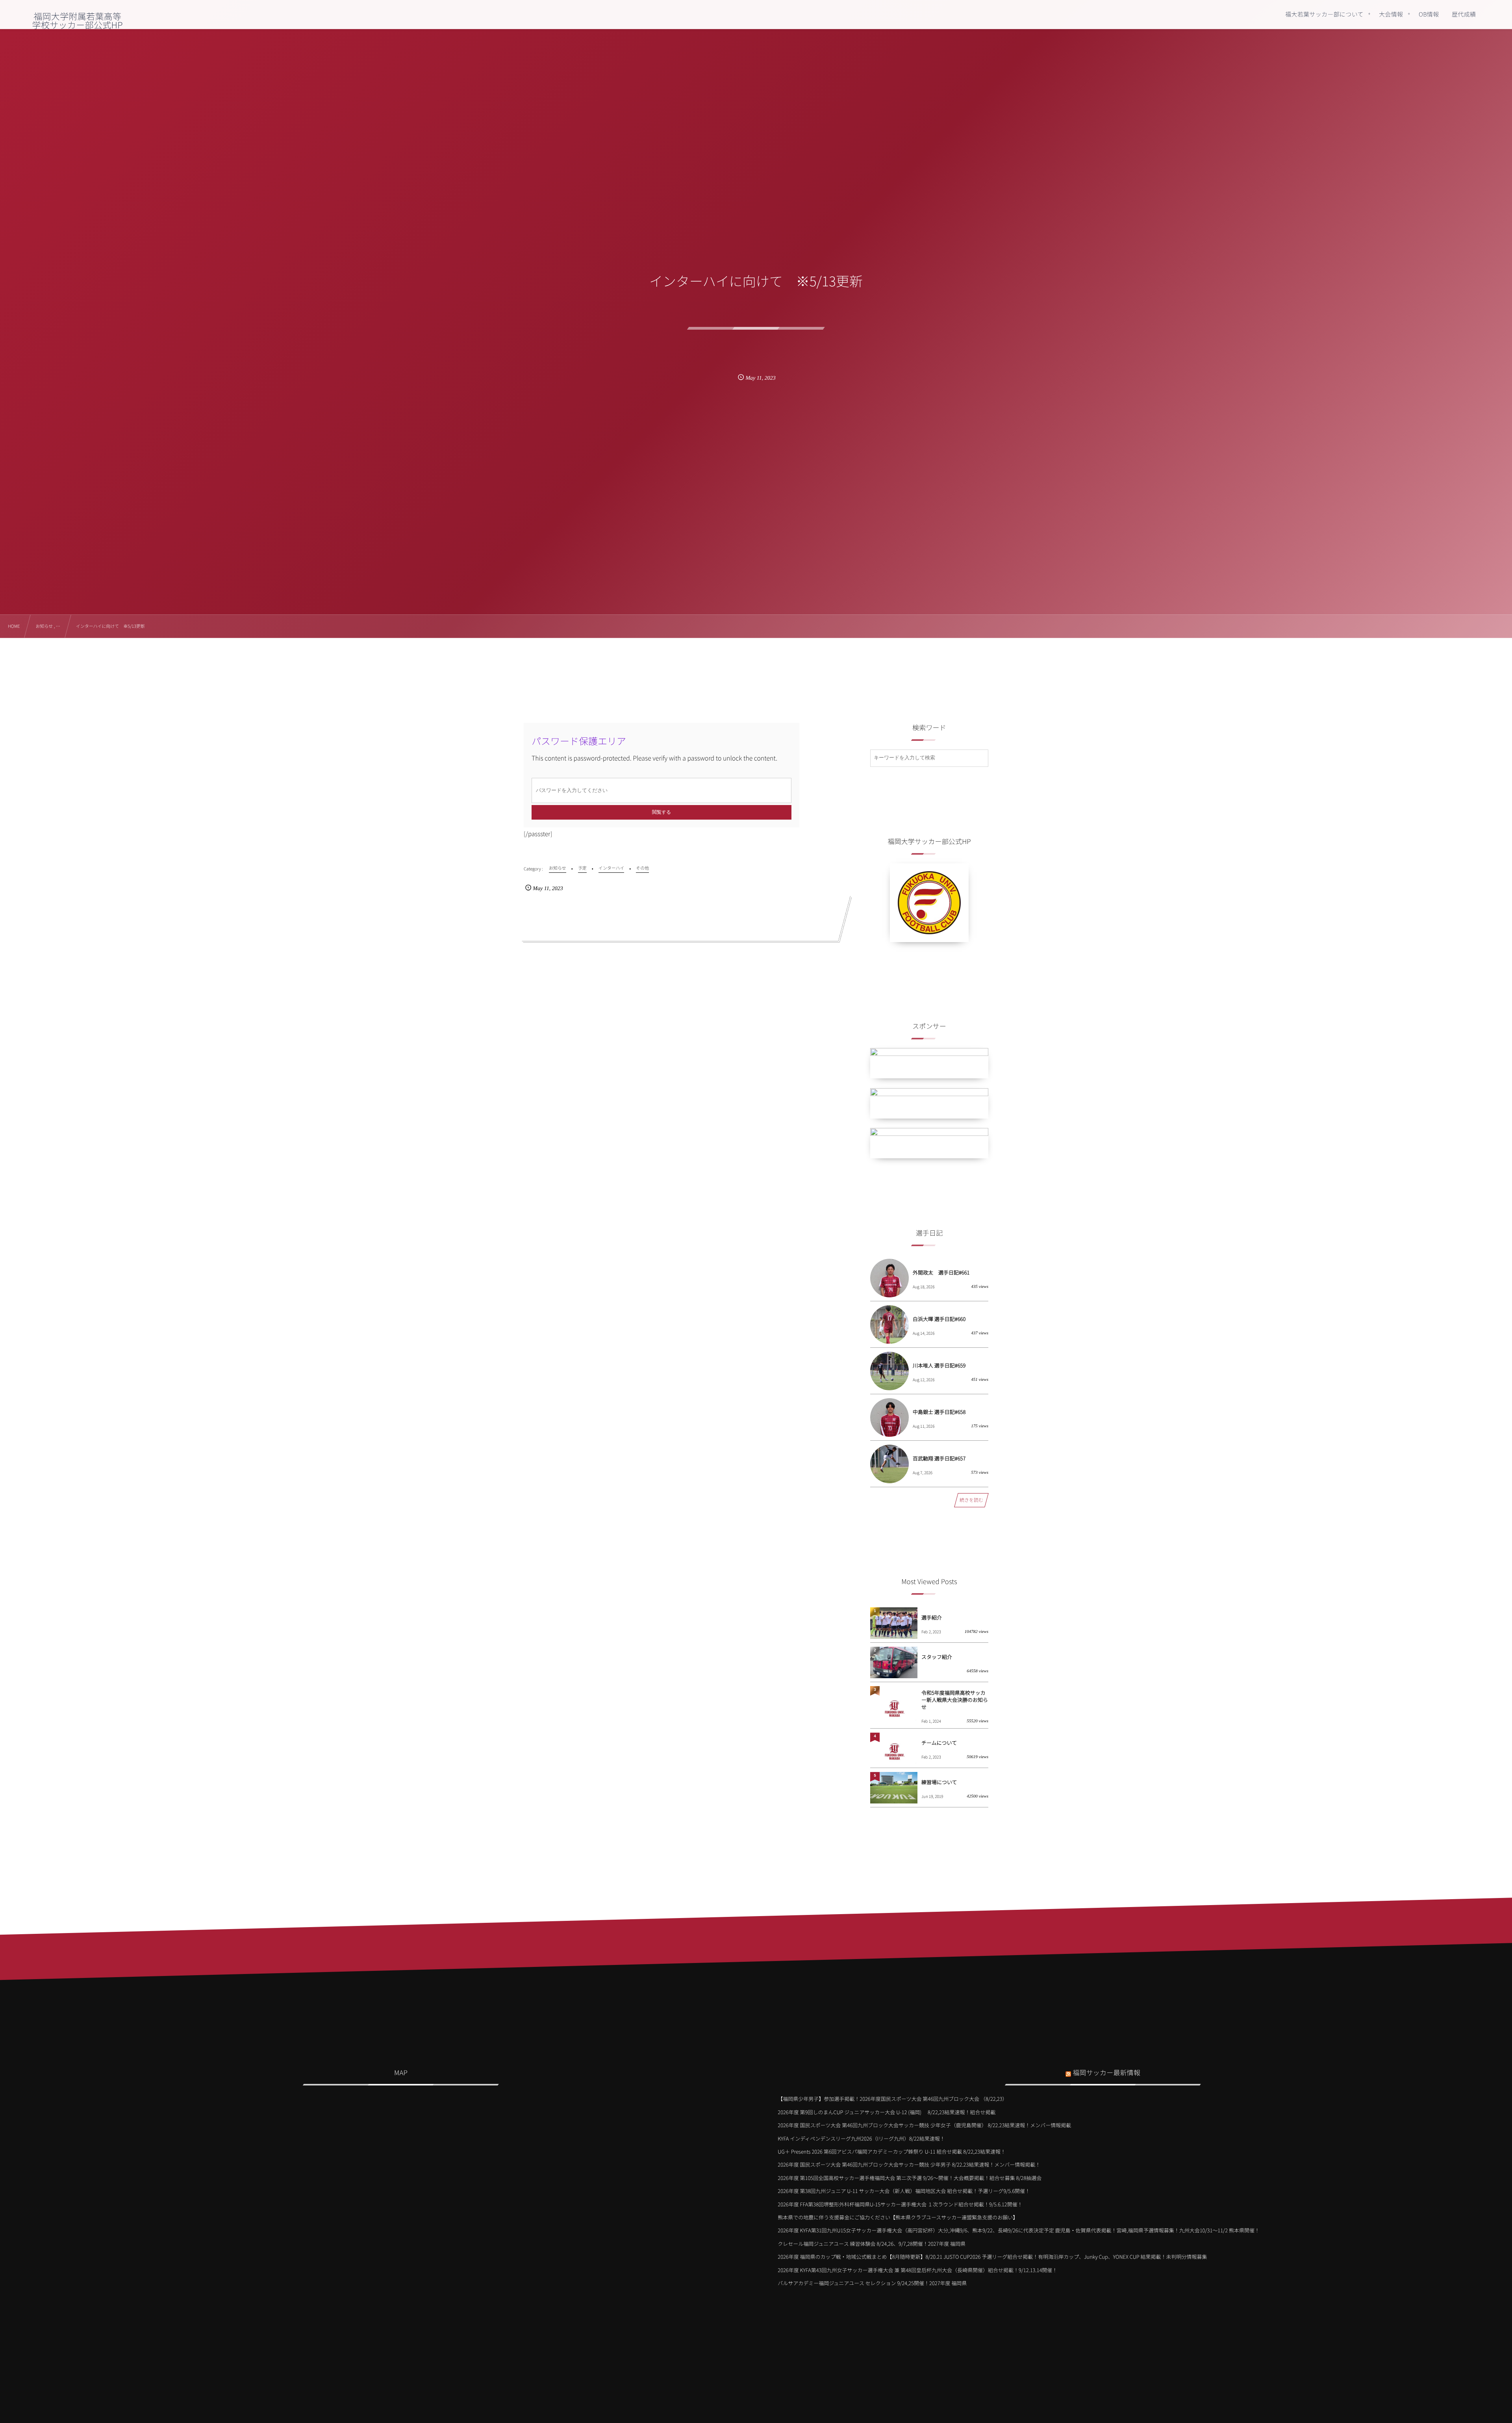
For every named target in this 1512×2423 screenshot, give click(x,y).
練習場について (939, 1782)
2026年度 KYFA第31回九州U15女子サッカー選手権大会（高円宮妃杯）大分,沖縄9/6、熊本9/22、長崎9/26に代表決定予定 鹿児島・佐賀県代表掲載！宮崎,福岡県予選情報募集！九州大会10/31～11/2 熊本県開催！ (1019, 2230)
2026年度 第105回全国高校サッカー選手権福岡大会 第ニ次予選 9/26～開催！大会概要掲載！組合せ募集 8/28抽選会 (910, 2178)
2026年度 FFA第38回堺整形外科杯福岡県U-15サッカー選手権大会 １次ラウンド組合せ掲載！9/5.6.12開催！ (900, 2204)
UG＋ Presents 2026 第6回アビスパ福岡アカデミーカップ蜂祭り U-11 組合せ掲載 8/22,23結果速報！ (892, 2151)
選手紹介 (932, 1617)
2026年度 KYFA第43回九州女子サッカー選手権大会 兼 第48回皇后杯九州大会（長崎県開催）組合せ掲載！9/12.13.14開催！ (917, 2270)
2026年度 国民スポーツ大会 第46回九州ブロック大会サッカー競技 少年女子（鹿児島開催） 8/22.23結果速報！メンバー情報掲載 (924, 2125)
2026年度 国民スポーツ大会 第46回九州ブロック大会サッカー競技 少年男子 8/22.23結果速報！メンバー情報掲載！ (909, 2164)
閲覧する (661, 812)
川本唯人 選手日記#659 (939, 1365)
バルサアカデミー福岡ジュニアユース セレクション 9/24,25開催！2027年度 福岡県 (872, 2283)
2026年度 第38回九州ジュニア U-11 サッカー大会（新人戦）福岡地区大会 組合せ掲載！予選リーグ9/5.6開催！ (904, 2191)
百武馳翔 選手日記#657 (939, 1458)
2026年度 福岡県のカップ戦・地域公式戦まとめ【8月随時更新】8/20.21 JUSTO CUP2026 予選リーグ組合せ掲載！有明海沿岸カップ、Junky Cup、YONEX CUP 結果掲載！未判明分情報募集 (992, 2257)
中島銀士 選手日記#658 (939, 1412)
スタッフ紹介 (937, 1657)
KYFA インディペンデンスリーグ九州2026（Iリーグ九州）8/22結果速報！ (861, 2138)
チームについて (939, 1743)
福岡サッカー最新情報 (1106, 2072)
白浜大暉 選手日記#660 (939, 1319)
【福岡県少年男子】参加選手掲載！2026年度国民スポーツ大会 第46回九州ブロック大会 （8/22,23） (892, 2099)
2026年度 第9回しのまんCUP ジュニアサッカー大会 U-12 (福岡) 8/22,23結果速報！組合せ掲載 (887, 2112)
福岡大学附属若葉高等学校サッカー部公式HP (78, 20)
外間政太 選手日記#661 (941, 1272)
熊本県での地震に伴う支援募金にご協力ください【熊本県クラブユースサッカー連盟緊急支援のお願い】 (898, 2217)
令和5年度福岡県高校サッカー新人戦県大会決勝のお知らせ (955, 1700)
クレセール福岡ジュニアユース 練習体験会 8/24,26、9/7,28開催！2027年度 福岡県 (872, 2244)
